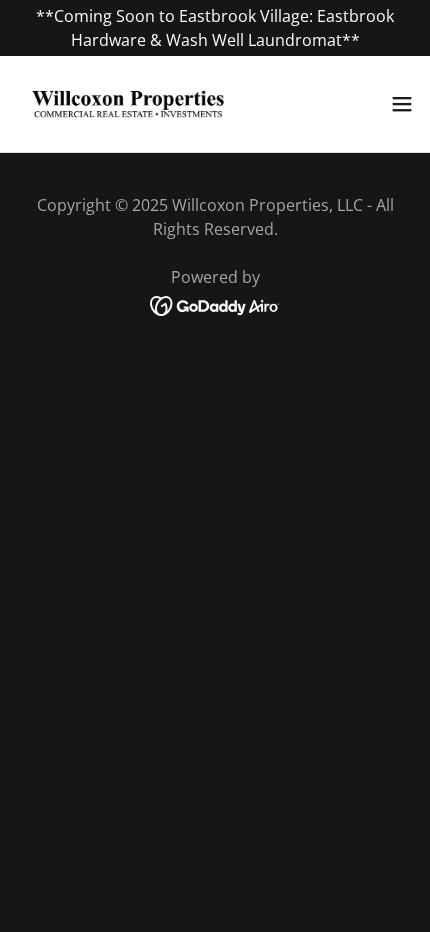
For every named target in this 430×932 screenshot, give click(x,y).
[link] (128, 104)
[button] (402, 104)
